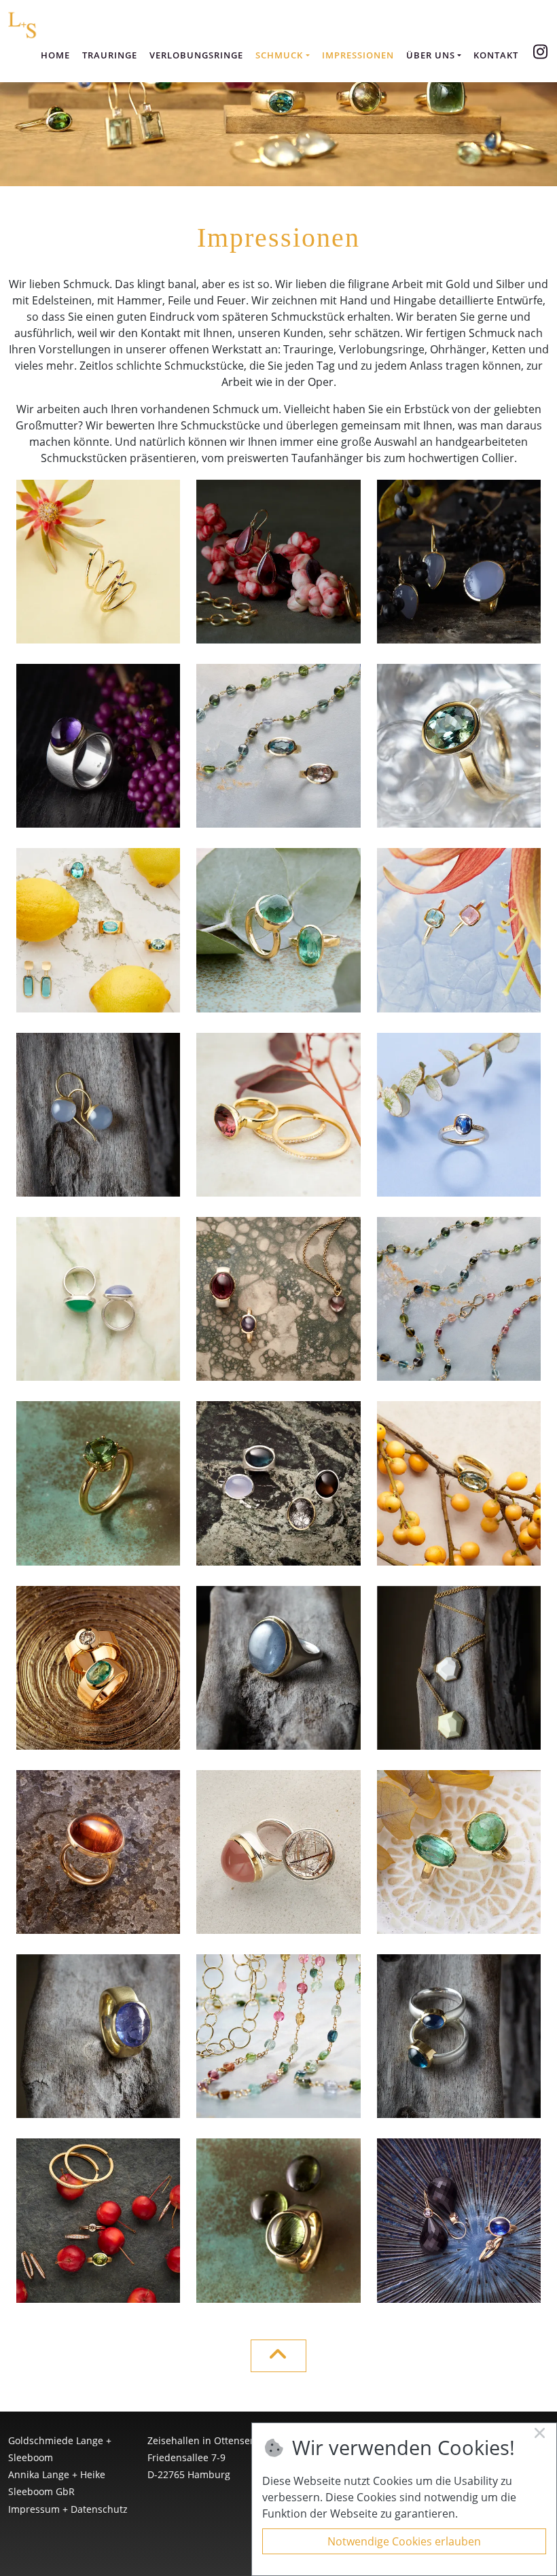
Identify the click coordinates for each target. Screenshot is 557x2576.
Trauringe (110, 55)
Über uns (431, 55)
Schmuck (279, 55)
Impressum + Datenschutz (68, 2509)
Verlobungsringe (196, 55)
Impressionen (358, 55)
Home (55, 55)
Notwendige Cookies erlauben (404, 2541)
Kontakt (496, 55)
